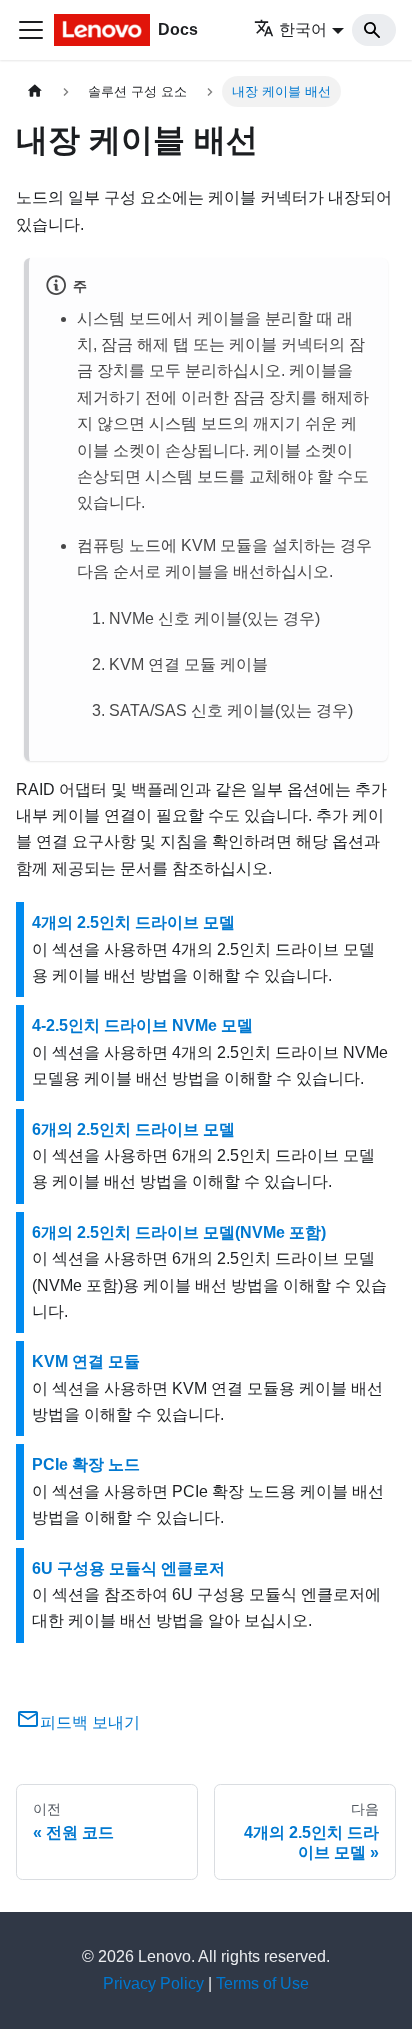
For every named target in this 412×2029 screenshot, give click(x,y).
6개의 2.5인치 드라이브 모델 (133, 1129)
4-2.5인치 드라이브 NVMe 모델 (142, 1025)
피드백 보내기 (90, 1722)
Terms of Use (262, 1983)
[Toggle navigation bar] (31, 30)
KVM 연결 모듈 (86, 1361)
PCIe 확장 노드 (86, 1464)
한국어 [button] (303, 29)
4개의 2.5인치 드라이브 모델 (133, 922)
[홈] (35, 91)
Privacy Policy (153, 1983)
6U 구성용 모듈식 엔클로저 (128, 1568)
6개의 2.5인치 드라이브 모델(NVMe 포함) (179, 1232)
